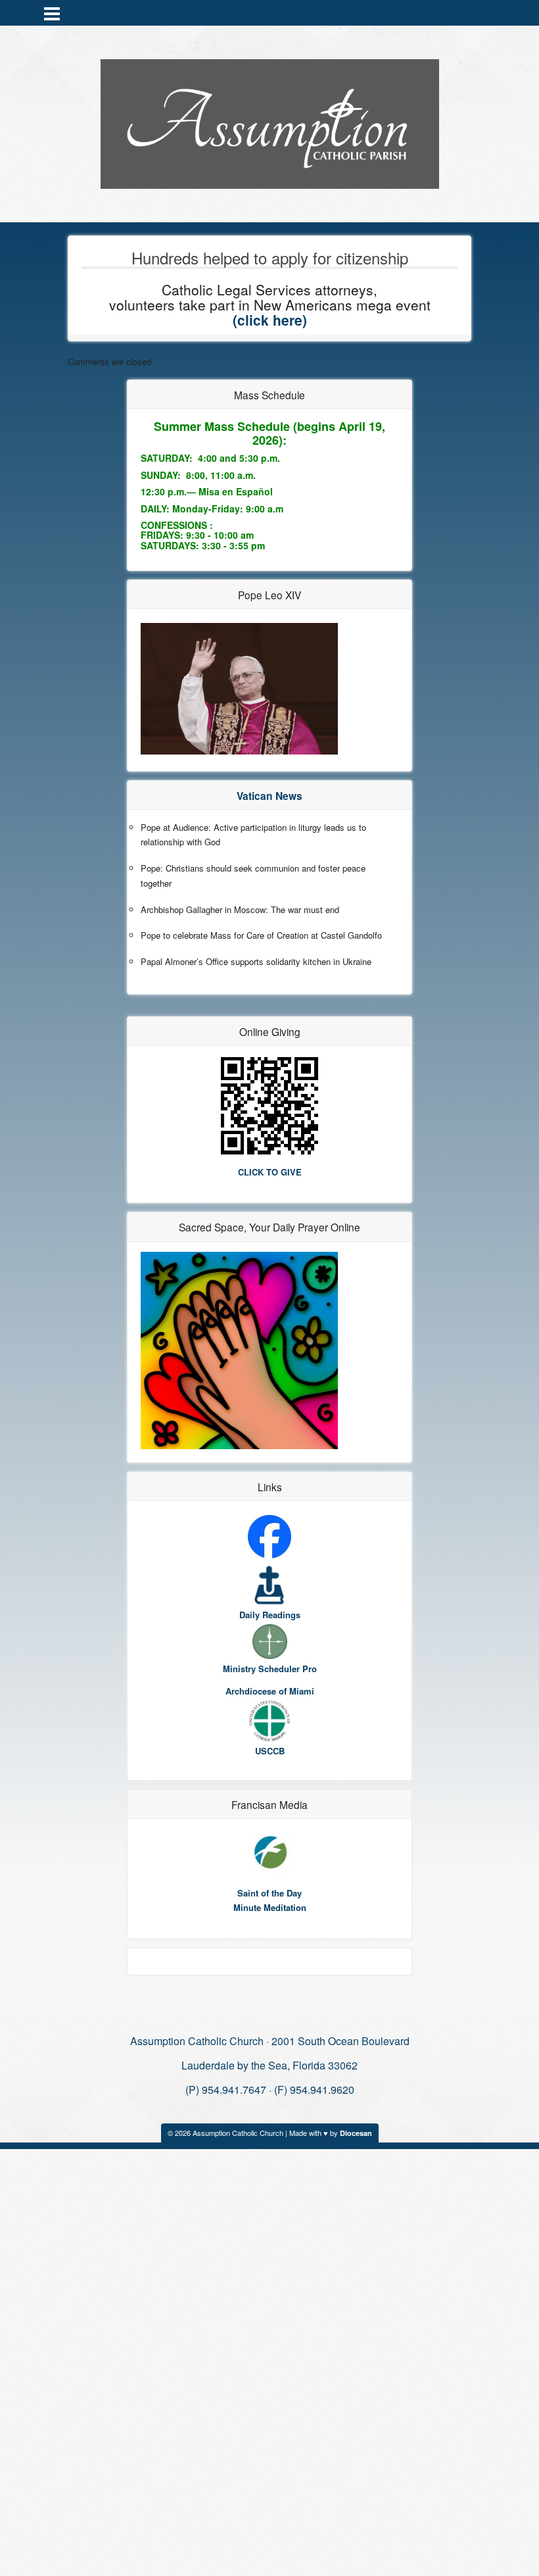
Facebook (486, 12)
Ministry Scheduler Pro (270, 1669)
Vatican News (269, 796)
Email (469, 12)
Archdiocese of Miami (270, 1691)
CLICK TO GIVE (270, 1172)
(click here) (270, 320)
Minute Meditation (270, 1907)
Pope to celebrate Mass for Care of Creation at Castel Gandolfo (261, 935)
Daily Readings (270, 1615)
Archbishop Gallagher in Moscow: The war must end (240, 909)
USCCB (270, 1751)
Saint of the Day (269, 1893)
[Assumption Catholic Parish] (270, 121)
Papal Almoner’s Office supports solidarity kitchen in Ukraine (256, 961)
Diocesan (356, 2133)
